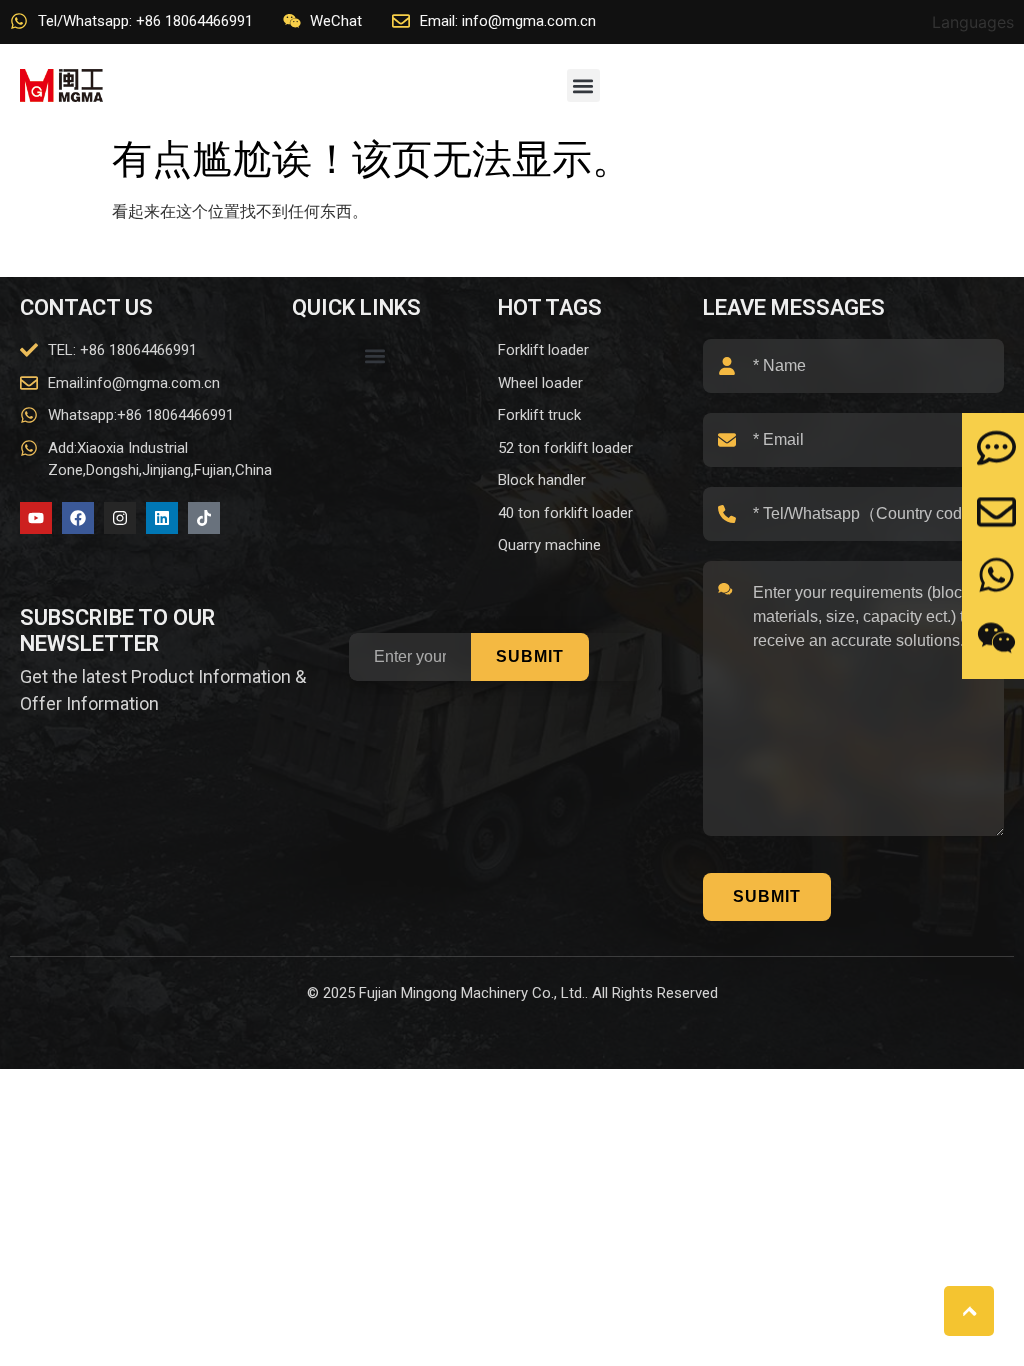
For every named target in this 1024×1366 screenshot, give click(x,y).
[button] (583, 85)
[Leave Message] (996, 448)
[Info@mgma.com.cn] (996, 511)
